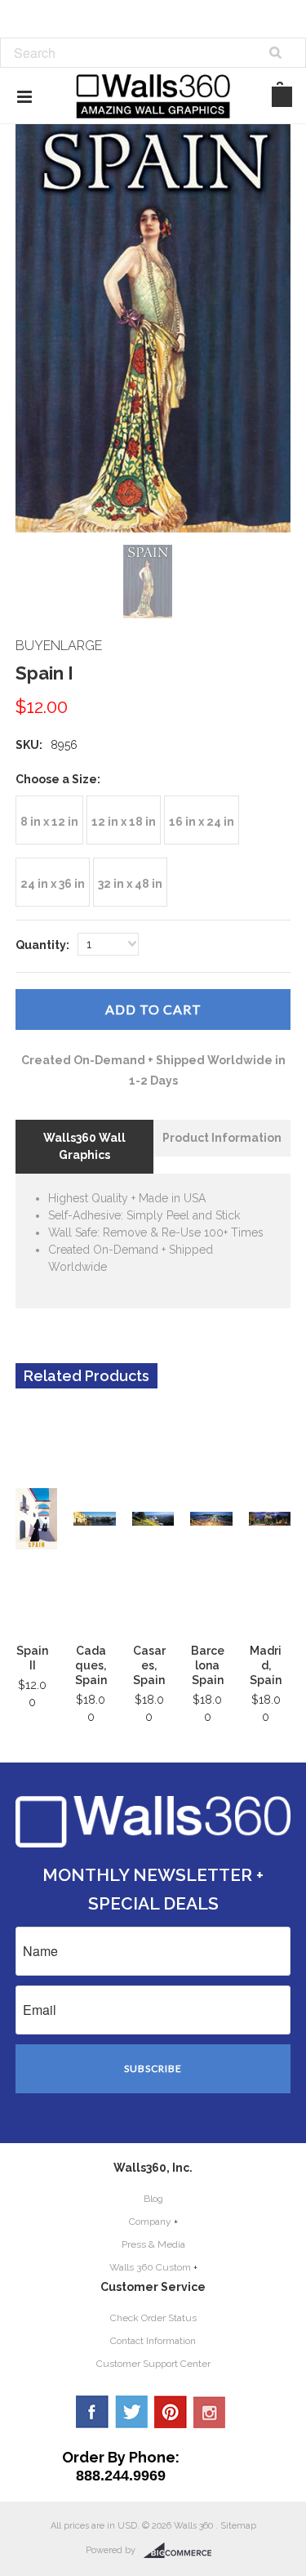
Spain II (32, 1658)
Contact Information (153, 2341)
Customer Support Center (153, 2364)
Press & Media (153, 2244)
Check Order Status (153, 2318)
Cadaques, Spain (91, 1665)
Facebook (92, 2412)
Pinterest (171, 2412)
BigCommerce (182, 2551)
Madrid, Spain (266, 1665)
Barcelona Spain (208, 1665)
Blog (153, 2199)
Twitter (131, 2412)
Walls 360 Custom (150, 2267)
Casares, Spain (149, 1665)
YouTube (210, 2412)
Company (150, 2222)
